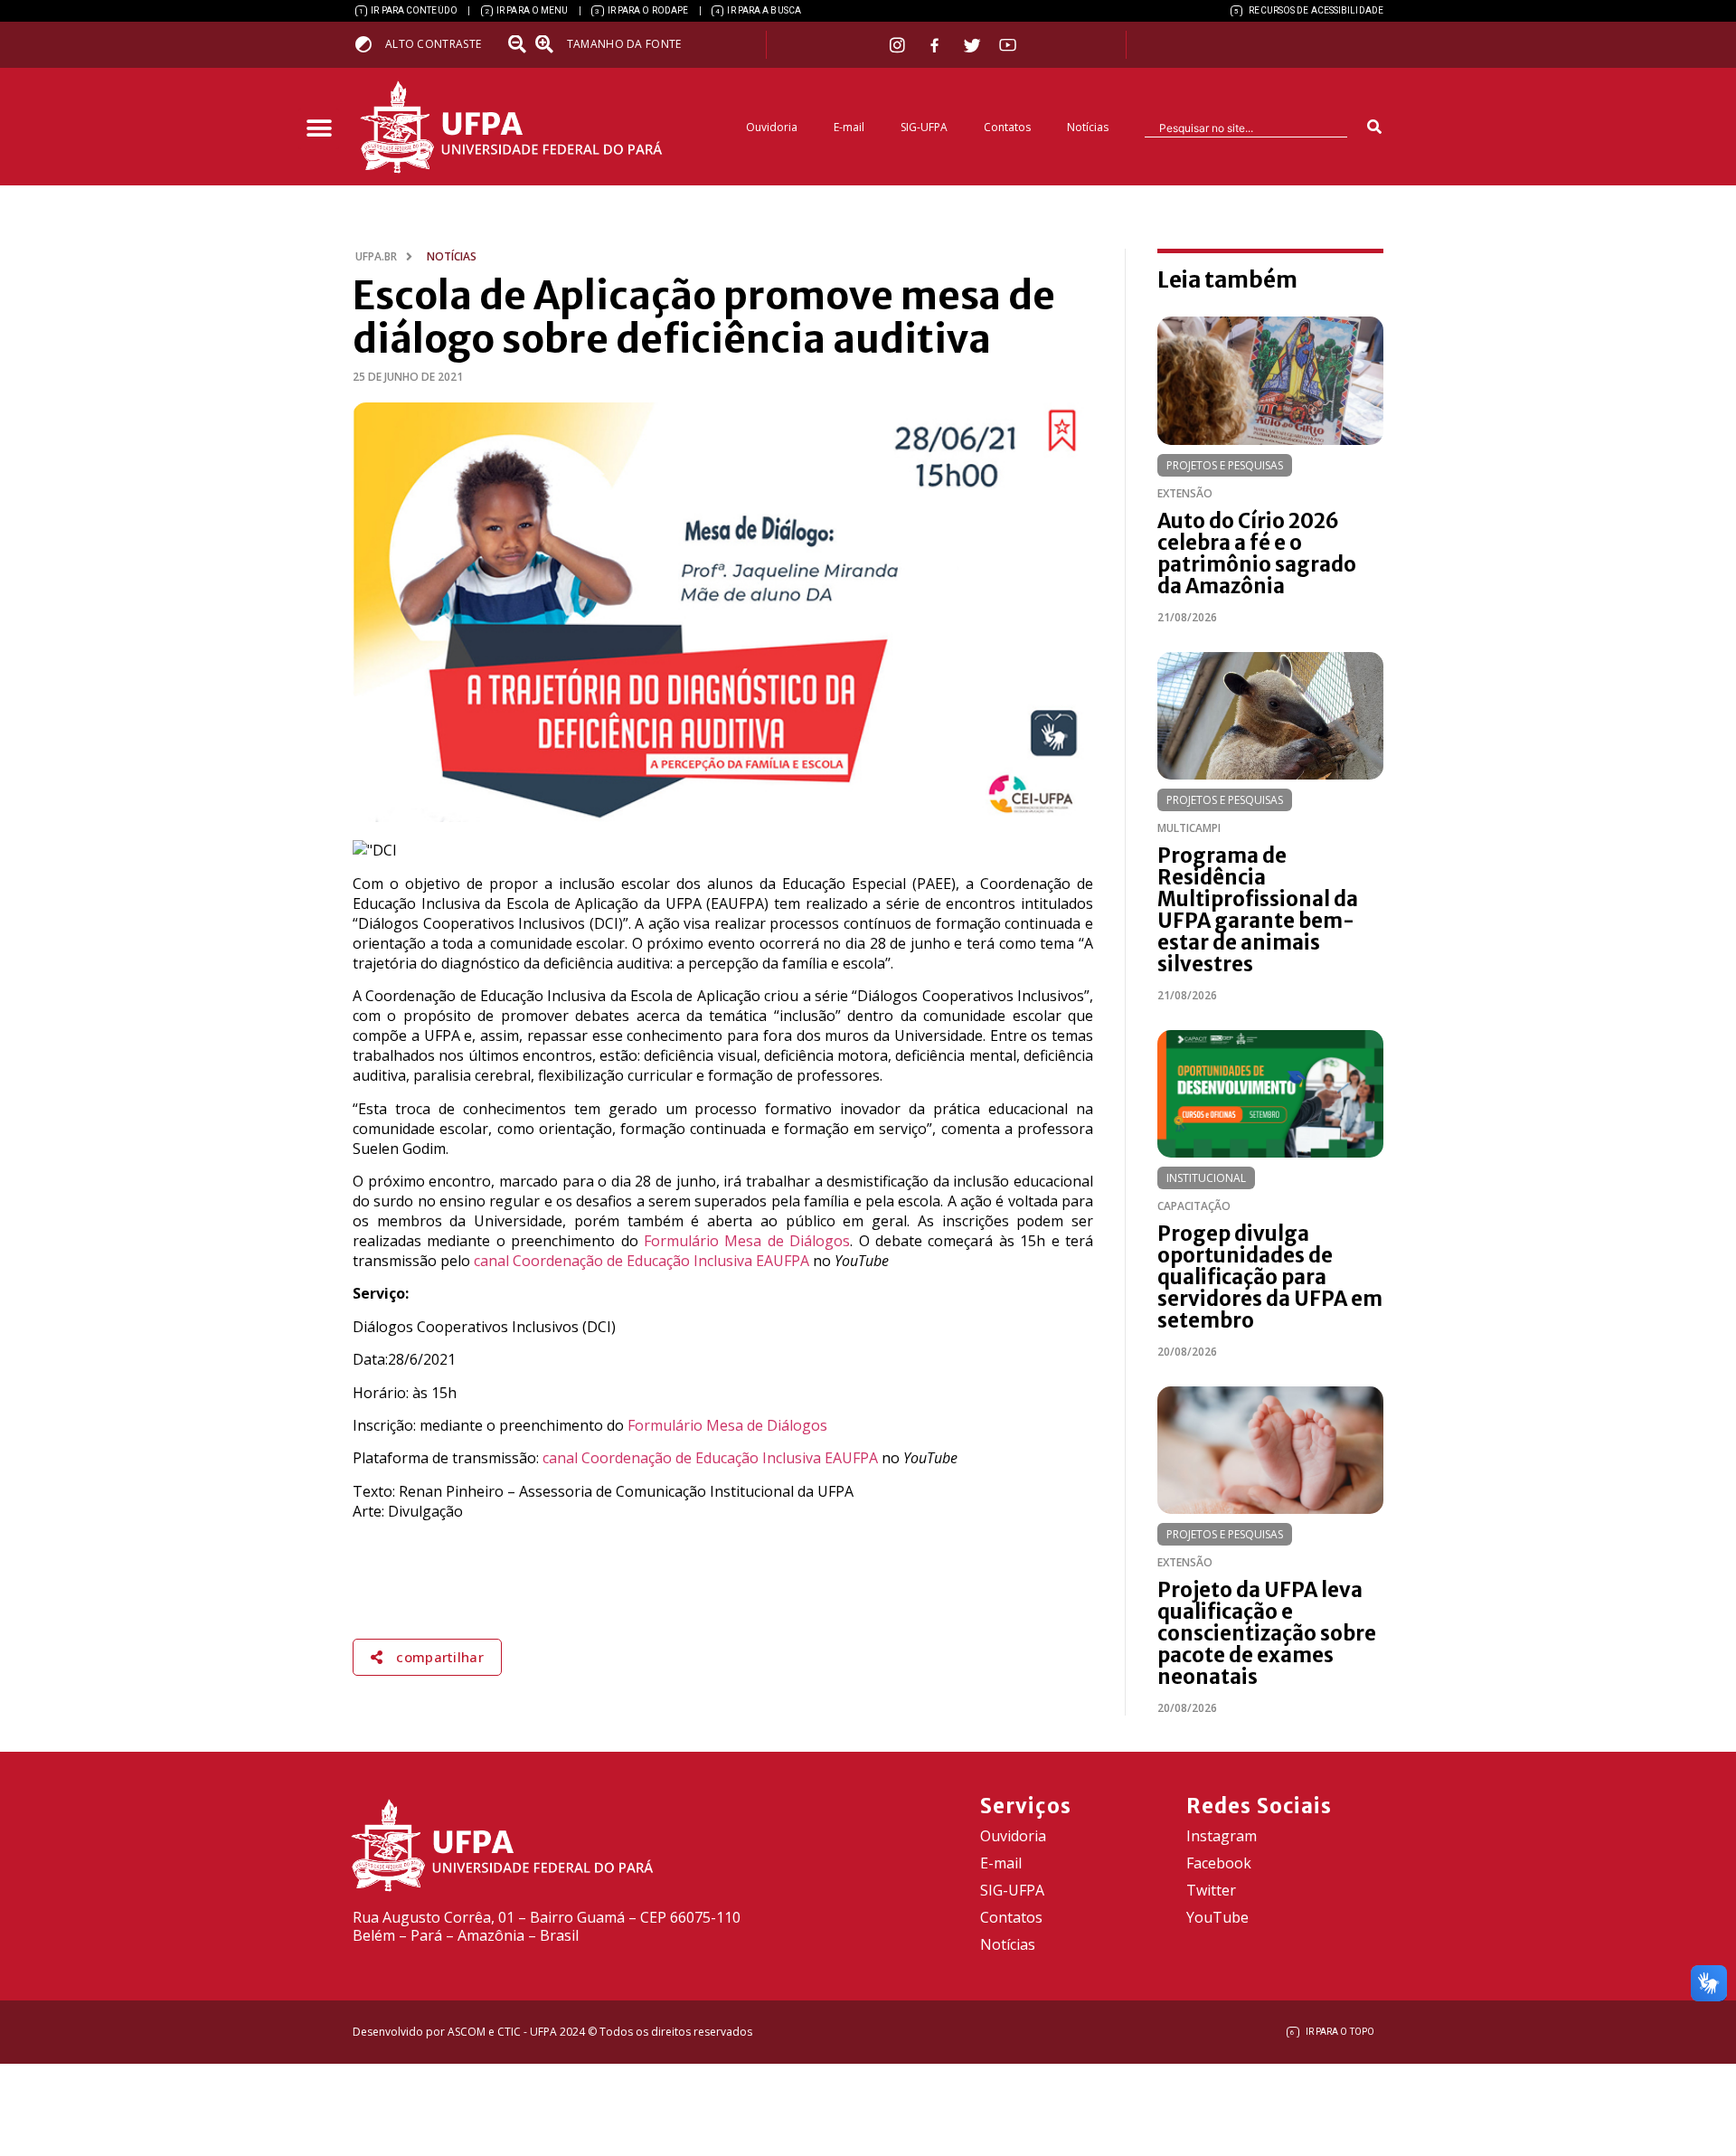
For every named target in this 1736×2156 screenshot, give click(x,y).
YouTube (1217, 1917)
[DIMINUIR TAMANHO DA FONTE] (519, 44)
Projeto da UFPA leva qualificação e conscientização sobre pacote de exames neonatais (1267, 1633)
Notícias (1088, 127)
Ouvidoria (772, 127)
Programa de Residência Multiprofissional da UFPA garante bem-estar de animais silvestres (1258, 910)
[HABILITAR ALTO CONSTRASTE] (369, 44)
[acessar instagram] (899, 45)
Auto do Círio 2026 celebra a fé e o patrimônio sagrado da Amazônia (1257, 553)
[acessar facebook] (937, 45)
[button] (319, 129)
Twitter (1211, 1890)
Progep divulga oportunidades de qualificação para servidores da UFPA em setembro (1270, 1277)
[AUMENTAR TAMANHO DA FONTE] (550, 44)
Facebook (1219, 1863)
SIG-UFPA (924, 127)
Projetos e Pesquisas (1225, 465)
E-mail (849, 127)
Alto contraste (433, 44)
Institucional (1206, 1178)
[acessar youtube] (1008, 45)
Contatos (1007, 127)
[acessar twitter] (972, 45)
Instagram (1222, 1836)
